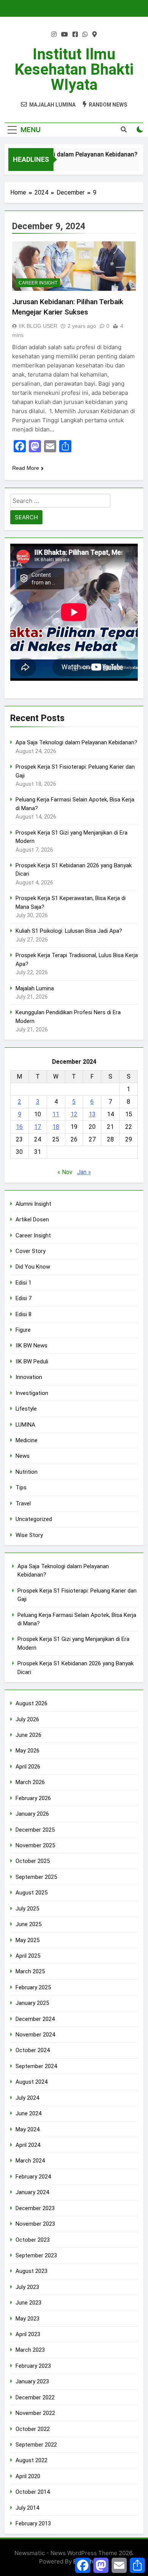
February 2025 (33, 1987)
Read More (26, 468)
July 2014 (27, 2508)
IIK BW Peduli (32, 1361)
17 (38, 1127)
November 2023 (35, 2224)
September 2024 (36, 2066)
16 (19, 1127)
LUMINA (25, 1425)
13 (92, 1114)
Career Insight (38, 283)
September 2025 (36, 1877)
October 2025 (33, 1861)
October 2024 (33, 2050)
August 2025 (31, 1893)
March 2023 (30, 2350)
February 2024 (33, 2177)
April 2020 (28, 2476)
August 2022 (31, 2460)
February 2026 (33, 1798)
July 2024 (27, 2098)
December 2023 (35, 2208)
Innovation (29, 1377)
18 (56, 1127)
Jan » (84, 1172)
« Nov (65, 1172)
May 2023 (28, 2319)
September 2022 (36, 2445)
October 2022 (33, 2429)
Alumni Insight (33, 1204)
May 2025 (28, 1940)
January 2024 (32, 2192)
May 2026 (28, 1751)
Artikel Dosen (32, 1219)
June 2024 (28, 2113)
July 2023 (27, 2287)
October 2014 (33, 2492)
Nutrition (27, 1472)
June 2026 (28, 1735)
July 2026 (27, 1719)
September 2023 (36, 2255)
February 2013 (33, 2523)
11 (56, 1114)
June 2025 (28, 1924)
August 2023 (31, 2271)
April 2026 (28, 1767)
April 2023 (28, 2334)
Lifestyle (26, 1409)
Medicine (27, 1440)
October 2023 (33, 2240)
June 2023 (28, 2303)
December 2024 (35, 2019)
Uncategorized (34, 1519)
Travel (23, 1503)
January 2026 (32, 1814)
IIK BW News (31, 1345)
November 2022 (35, 2413)
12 (74, 1114)
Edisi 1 (24, 1283)
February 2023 (33, 2366)
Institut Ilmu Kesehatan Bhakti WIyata (74, 69)
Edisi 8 (24, 1314)
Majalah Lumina (35, 988)
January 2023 (32, 2381)
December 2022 (35, 2397)
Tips (21, 1488)
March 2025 (30, 1971)
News (23, 1456)
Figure (23, 1330)
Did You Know (33, 1267)
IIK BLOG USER (38, 326)
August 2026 (31, 1703)
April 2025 (28, 1956)
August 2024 (31, 2082)
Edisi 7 (24, 1298)
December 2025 (35, 1830)
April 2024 (28, 2145)
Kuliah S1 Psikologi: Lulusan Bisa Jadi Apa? (69, 931)
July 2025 (27, 1909)
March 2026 (30, 1782)
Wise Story (29, 1535)
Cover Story (31, 1251)
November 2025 (35, 1845)
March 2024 (30, 2161)
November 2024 (35, 2035)
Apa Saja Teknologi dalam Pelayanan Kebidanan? (76, 742)
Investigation (32, 1393)
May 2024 (28, 2129)
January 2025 (32, 2003)
